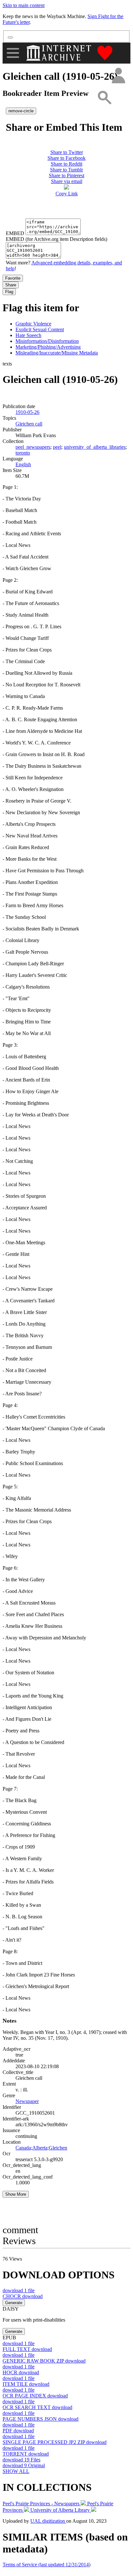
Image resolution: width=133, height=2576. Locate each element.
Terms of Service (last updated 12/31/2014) (46, 2565)
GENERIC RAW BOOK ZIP (44, 2361)
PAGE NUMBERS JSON (41, 2419)
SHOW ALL (16, 2471)
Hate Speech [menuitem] (28, 335)
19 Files (21, 2460)
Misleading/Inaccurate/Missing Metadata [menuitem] (57, 353)
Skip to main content (24, 5)
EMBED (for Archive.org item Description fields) (56, 239)
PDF (18, 2431)
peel (57, 447)
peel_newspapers (33, 447)
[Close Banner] (10, 37)
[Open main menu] (13, 53)
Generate (14, 2303)
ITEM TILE (26, 2384)
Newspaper (27, 2101)
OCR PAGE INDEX (35, 2396)
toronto (23, 453)
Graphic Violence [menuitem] (33, 324)
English (23, 464)
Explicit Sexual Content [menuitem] (40, 329)
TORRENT (26, 2454)
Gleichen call (29, 424)
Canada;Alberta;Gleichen (41, 2148)
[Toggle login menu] (118, 76)
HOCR (21, 2372)
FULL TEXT (27, 2349)
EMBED (15, 233)
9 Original (24, 2465)
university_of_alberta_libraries (95, 447)
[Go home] (60, 53)
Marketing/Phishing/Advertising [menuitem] (48, 347)
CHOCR (23, 2296)
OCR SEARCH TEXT (37, 2407)
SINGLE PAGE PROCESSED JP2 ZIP (55, 2442)
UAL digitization (48, 2521)
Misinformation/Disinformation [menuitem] (47, 341)
